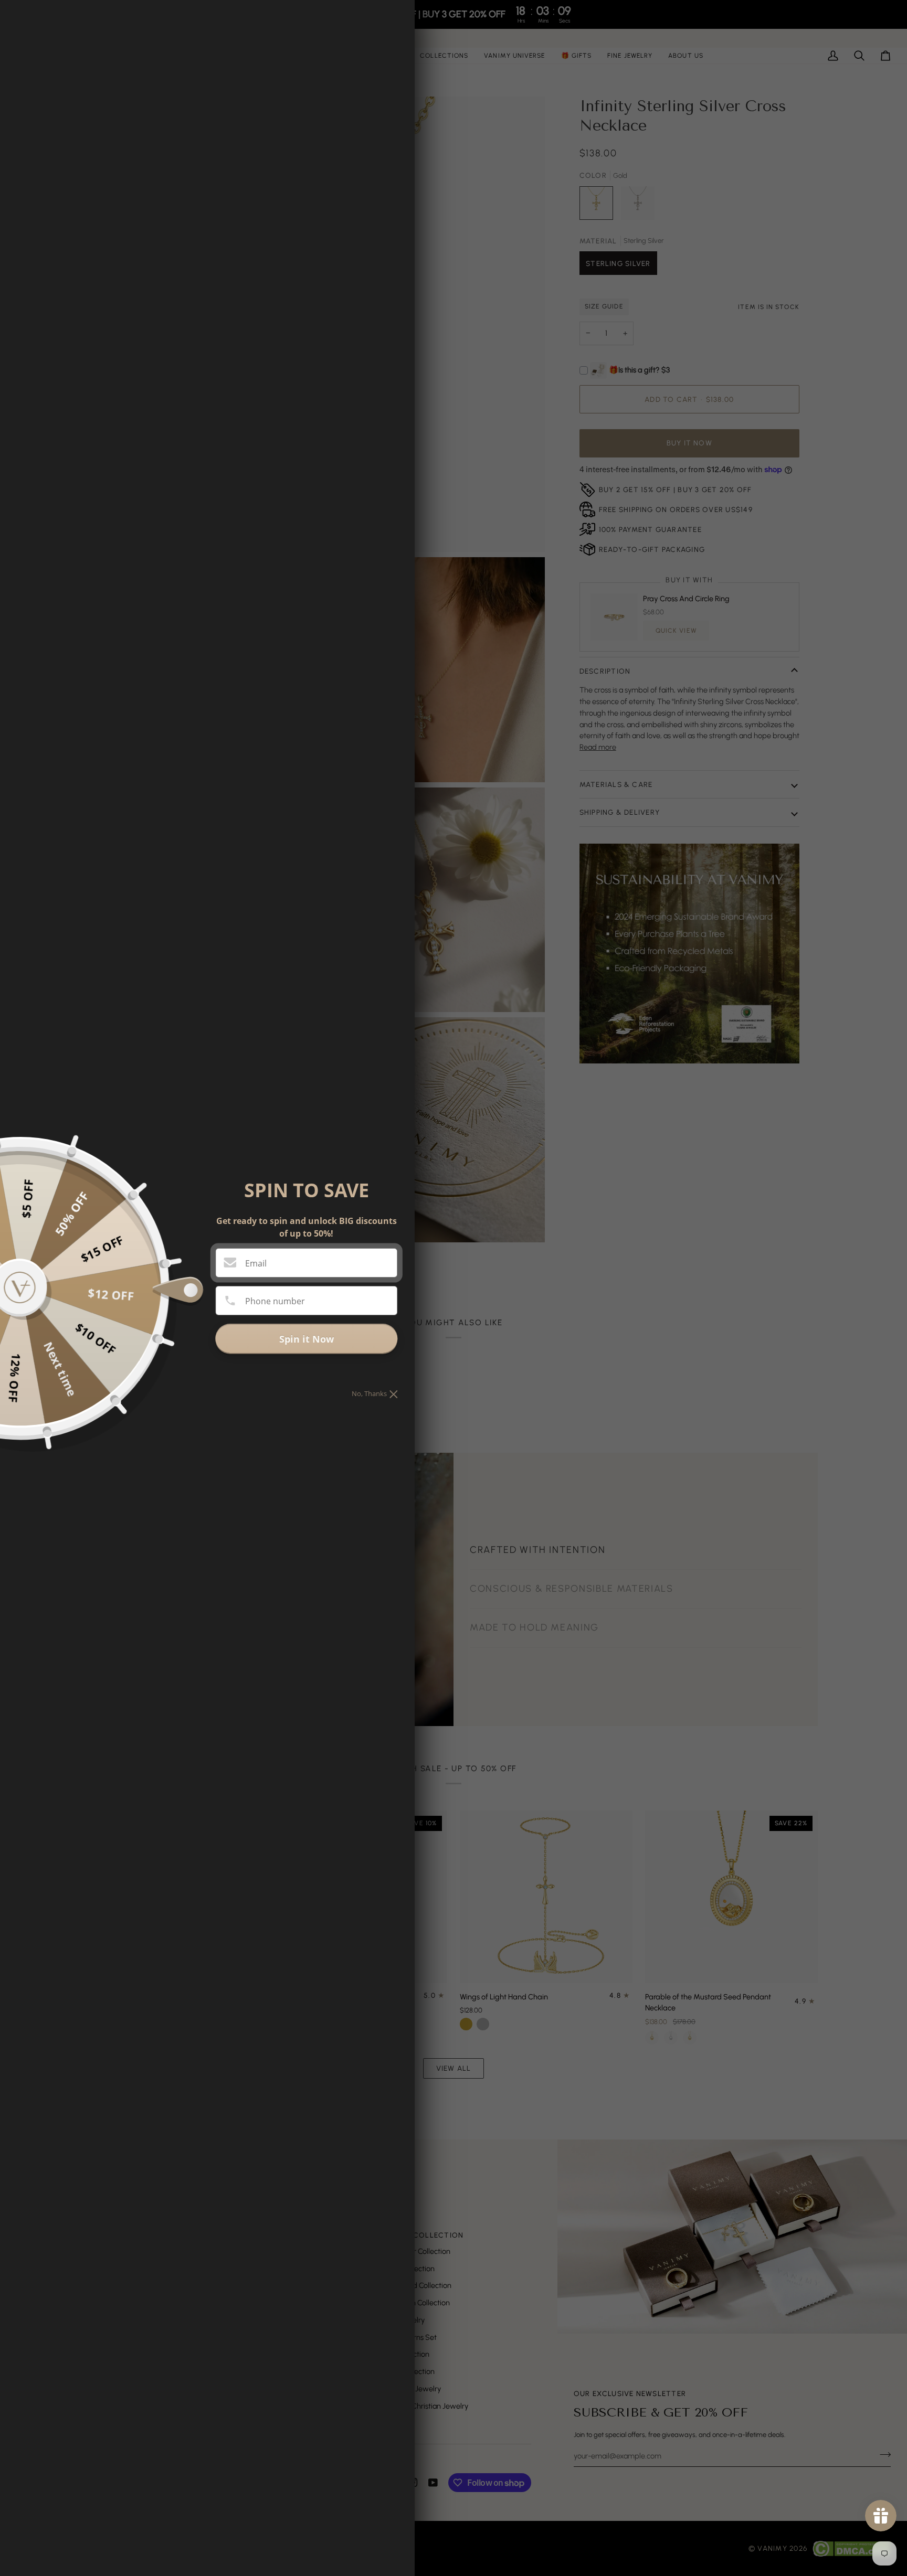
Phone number (275, 1301)
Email (256, 1263)
